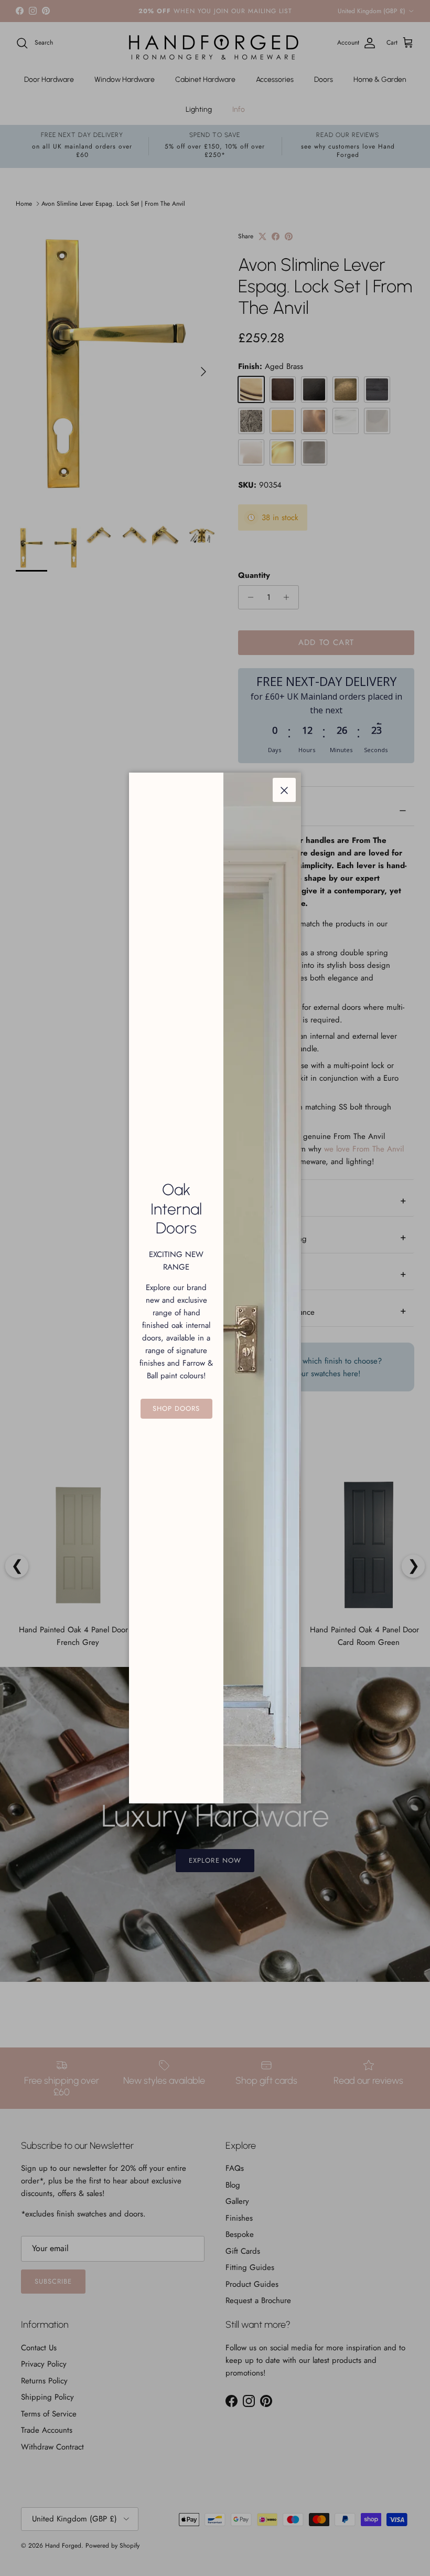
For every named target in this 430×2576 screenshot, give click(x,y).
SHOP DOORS (176, 1408)
